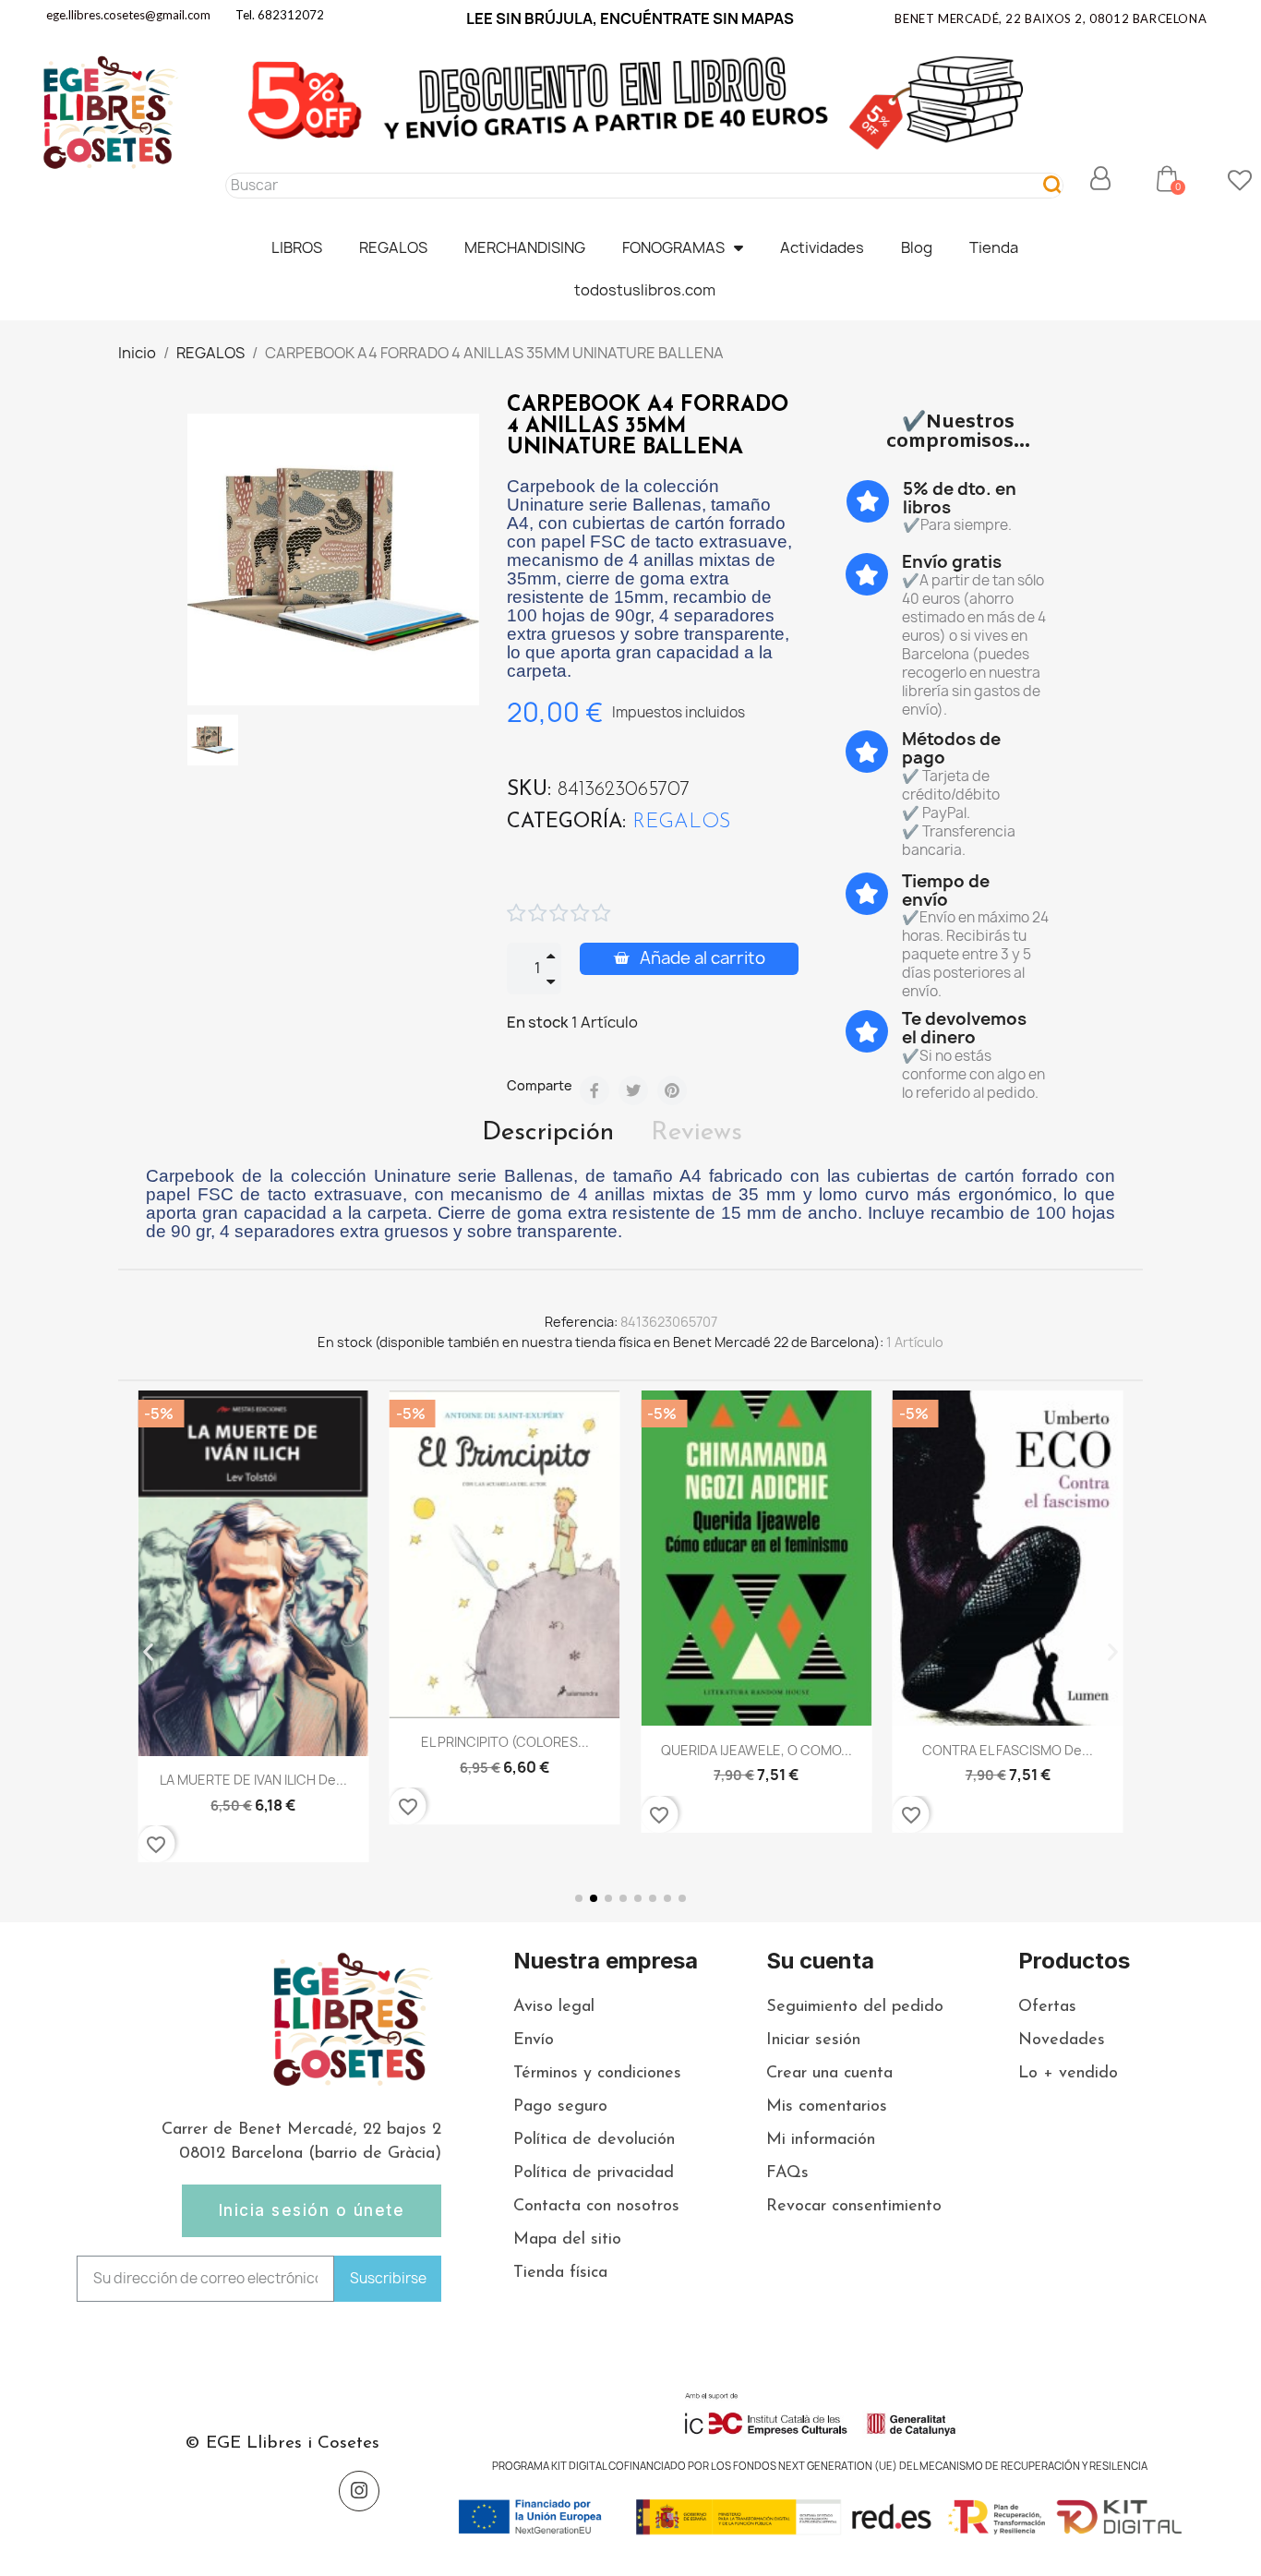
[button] (1167, 178)
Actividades (822, 247)
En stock (538, 1022)
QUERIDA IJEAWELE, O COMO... (504, 1750)
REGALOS (393, 247)
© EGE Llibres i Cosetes (282, 2444)
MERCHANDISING (525, 247)
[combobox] (624, 186)
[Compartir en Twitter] (633, 1090)
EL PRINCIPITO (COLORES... (253, 1742)
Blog (917, 247)
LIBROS (297, 247)
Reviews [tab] (697, 1133)
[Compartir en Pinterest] (672, 1090)
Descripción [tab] (548, 1133)
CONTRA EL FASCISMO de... (757, 1750)
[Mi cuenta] (1100, 178)
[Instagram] (359, 2491)
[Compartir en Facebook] (594, 1090)
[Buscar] (1053, 186)
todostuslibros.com (645, 290)
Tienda (994, 247)
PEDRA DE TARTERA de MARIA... (1008, 1766)
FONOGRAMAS (673, 247)
